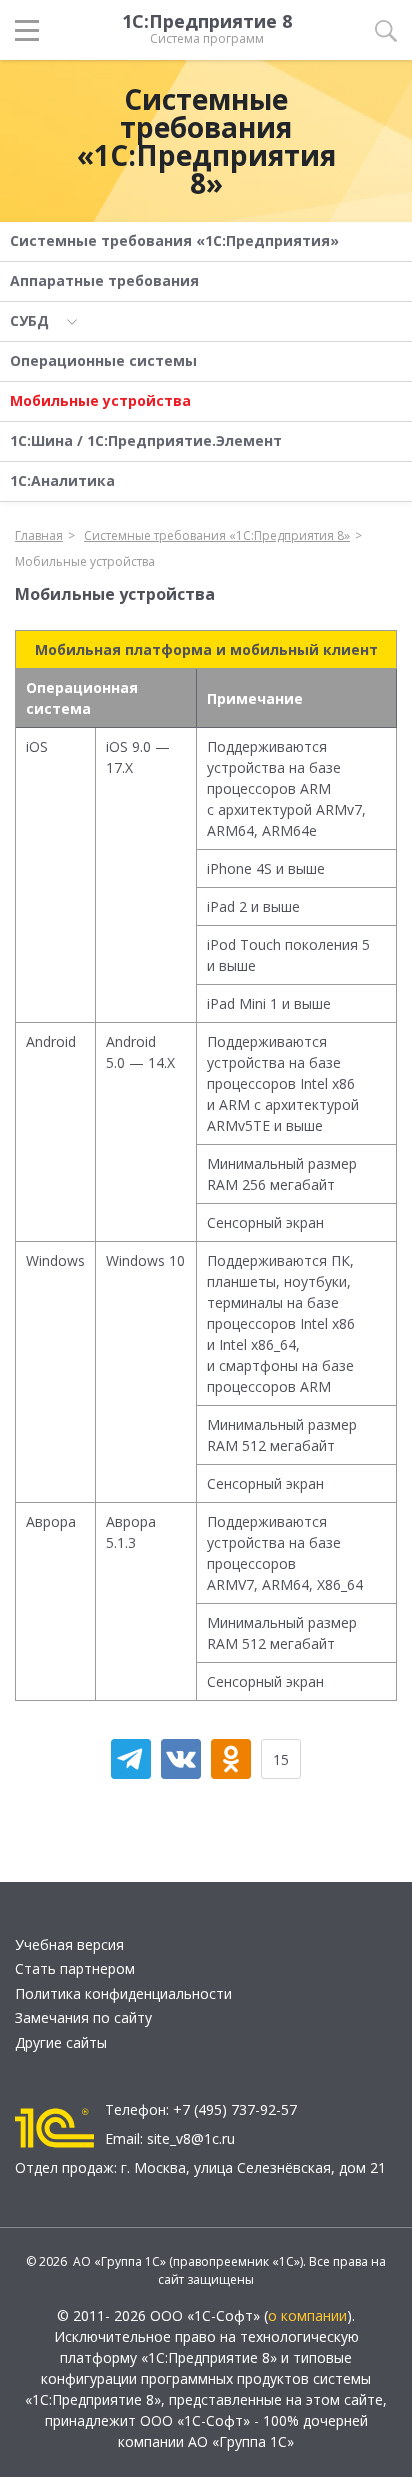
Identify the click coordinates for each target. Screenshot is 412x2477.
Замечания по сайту (83, 2017)
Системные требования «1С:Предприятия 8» (206, 141)
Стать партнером (75, 1968)
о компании (307, 2315)
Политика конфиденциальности (123, 1993)
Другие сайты (61, 2042)
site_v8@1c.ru (191, 2138)
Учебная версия (69, 1944)
